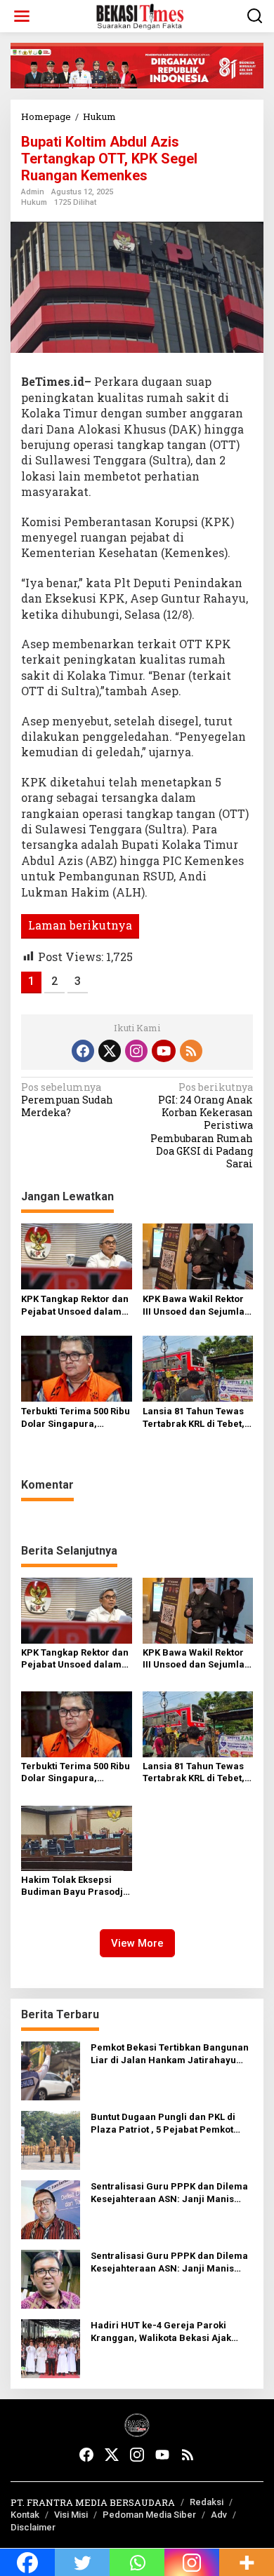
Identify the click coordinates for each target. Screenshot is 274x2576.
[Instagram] (136, 1051)
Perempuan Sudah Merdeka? (67, 1100)
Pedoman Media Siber (149, 2515)
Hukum (34, 202)
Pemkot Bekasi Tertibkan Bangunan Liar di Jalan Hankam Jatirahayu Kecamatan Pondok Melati (170, 2054)
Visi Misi (71, 2515)
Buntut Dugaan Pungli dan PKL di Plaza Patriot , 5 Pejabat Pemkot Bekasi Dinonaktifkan (163, 2124)
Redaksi (207, 2502)
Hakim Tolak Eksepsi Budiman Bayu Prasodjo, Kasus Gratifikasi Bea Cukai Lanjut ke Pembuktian (76, 1886)
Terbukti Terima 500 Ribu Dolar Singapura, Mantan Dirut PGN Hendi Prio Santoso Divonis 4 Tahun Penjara (76, 1418)
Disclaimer (33, 2527)
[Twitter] (110, 1051)
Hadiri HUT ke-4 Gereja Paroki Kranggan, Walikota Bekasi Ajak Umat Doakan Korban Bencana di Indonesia (164, 2332)
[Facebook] (83, 1051)
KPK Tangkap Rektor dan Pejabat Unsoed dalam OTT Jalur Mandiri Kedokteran (75, 1306)
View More (137, 1943)
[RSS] (191, 1051)
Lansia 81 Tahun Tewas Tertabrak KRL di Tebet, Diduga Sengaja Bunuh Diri (194, 1418)
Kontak (25, 2515)
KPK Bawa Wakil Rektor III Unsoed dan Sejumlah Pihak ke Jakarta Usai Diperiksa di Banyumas (196, 1306)
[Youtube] (164, 1051)
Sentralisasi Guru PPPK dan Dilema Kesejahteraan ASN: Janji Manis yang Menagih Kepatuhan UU (169, 2193)
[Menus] (22, 16)
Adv (219, 2515)
